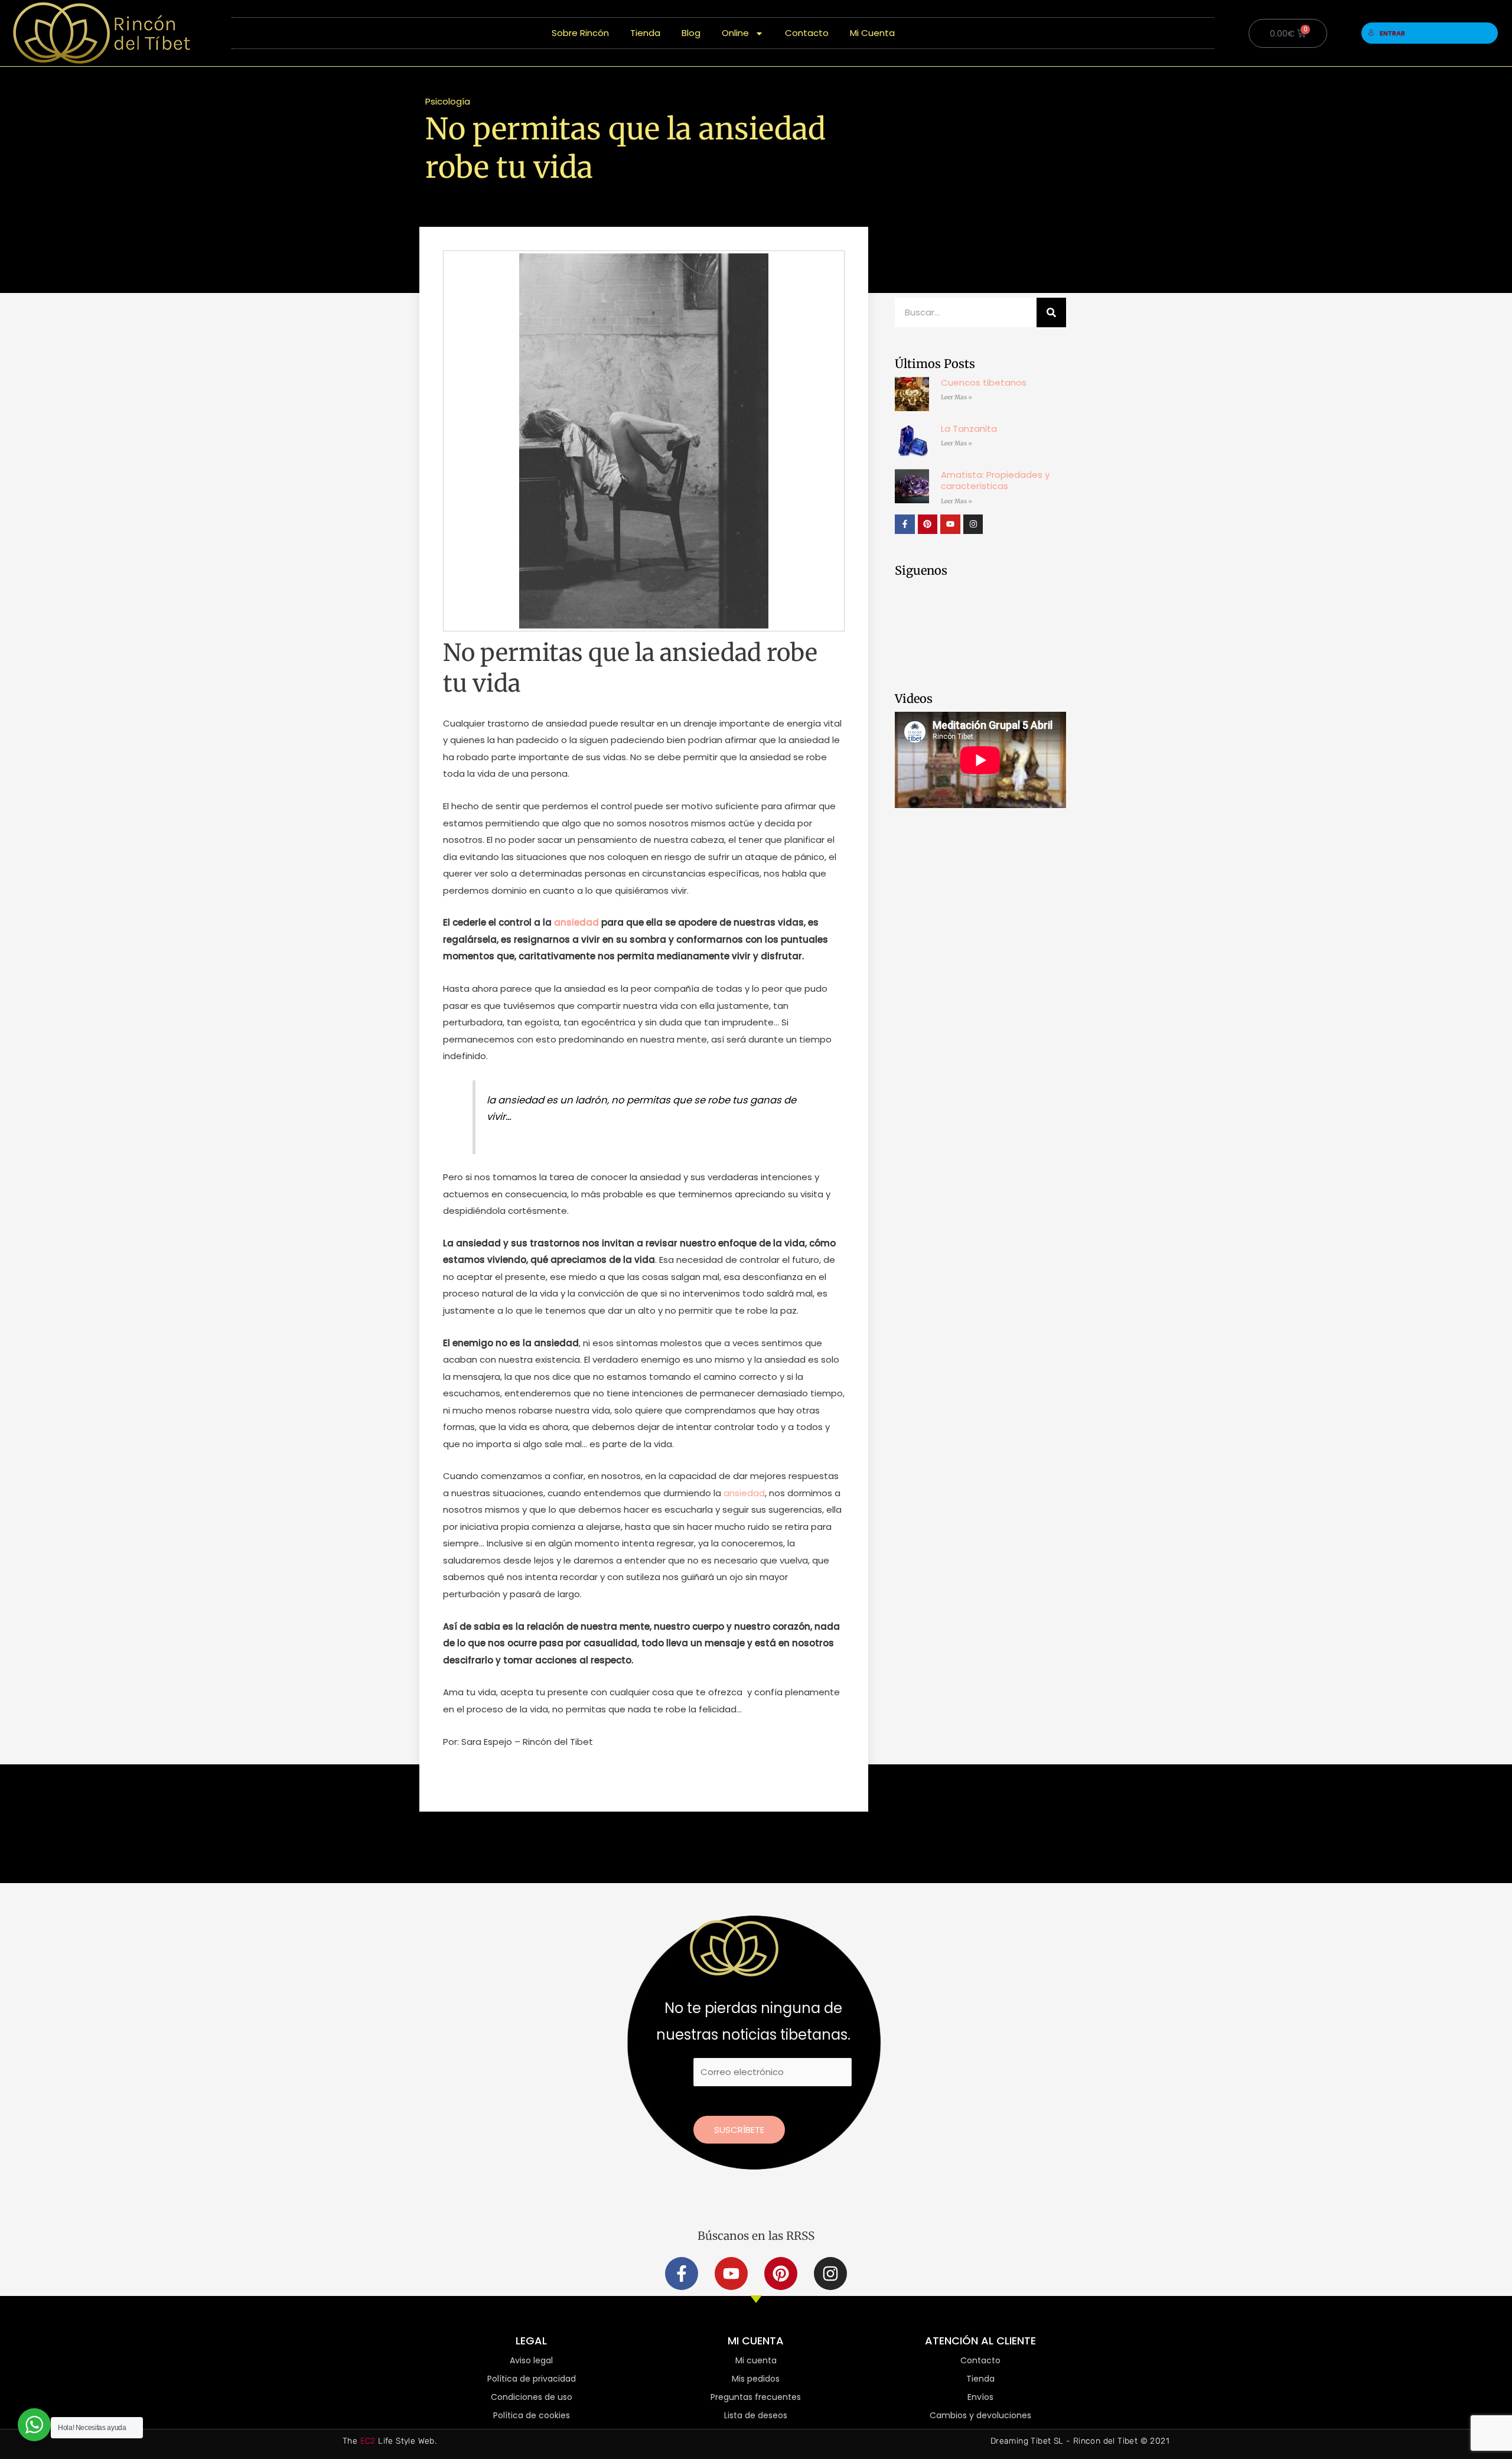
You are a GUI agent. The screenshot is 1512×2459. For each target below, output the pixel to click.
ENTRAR (1392, 33)
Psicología (448, 101)
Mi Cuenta (872, 33)
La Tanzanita (969, 429)
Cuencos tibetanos (984, 382)
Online (735, 33)
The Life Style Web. (390, 2441)
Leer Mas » (957, 397)
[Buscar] (1051, 312)
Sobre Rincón (580, 33)
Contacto (807, 33)
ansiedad (576, 922)
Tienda (645, 33)
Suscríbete (739, 2130)
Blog (691, 33)
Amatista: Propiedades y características (995, 481)
